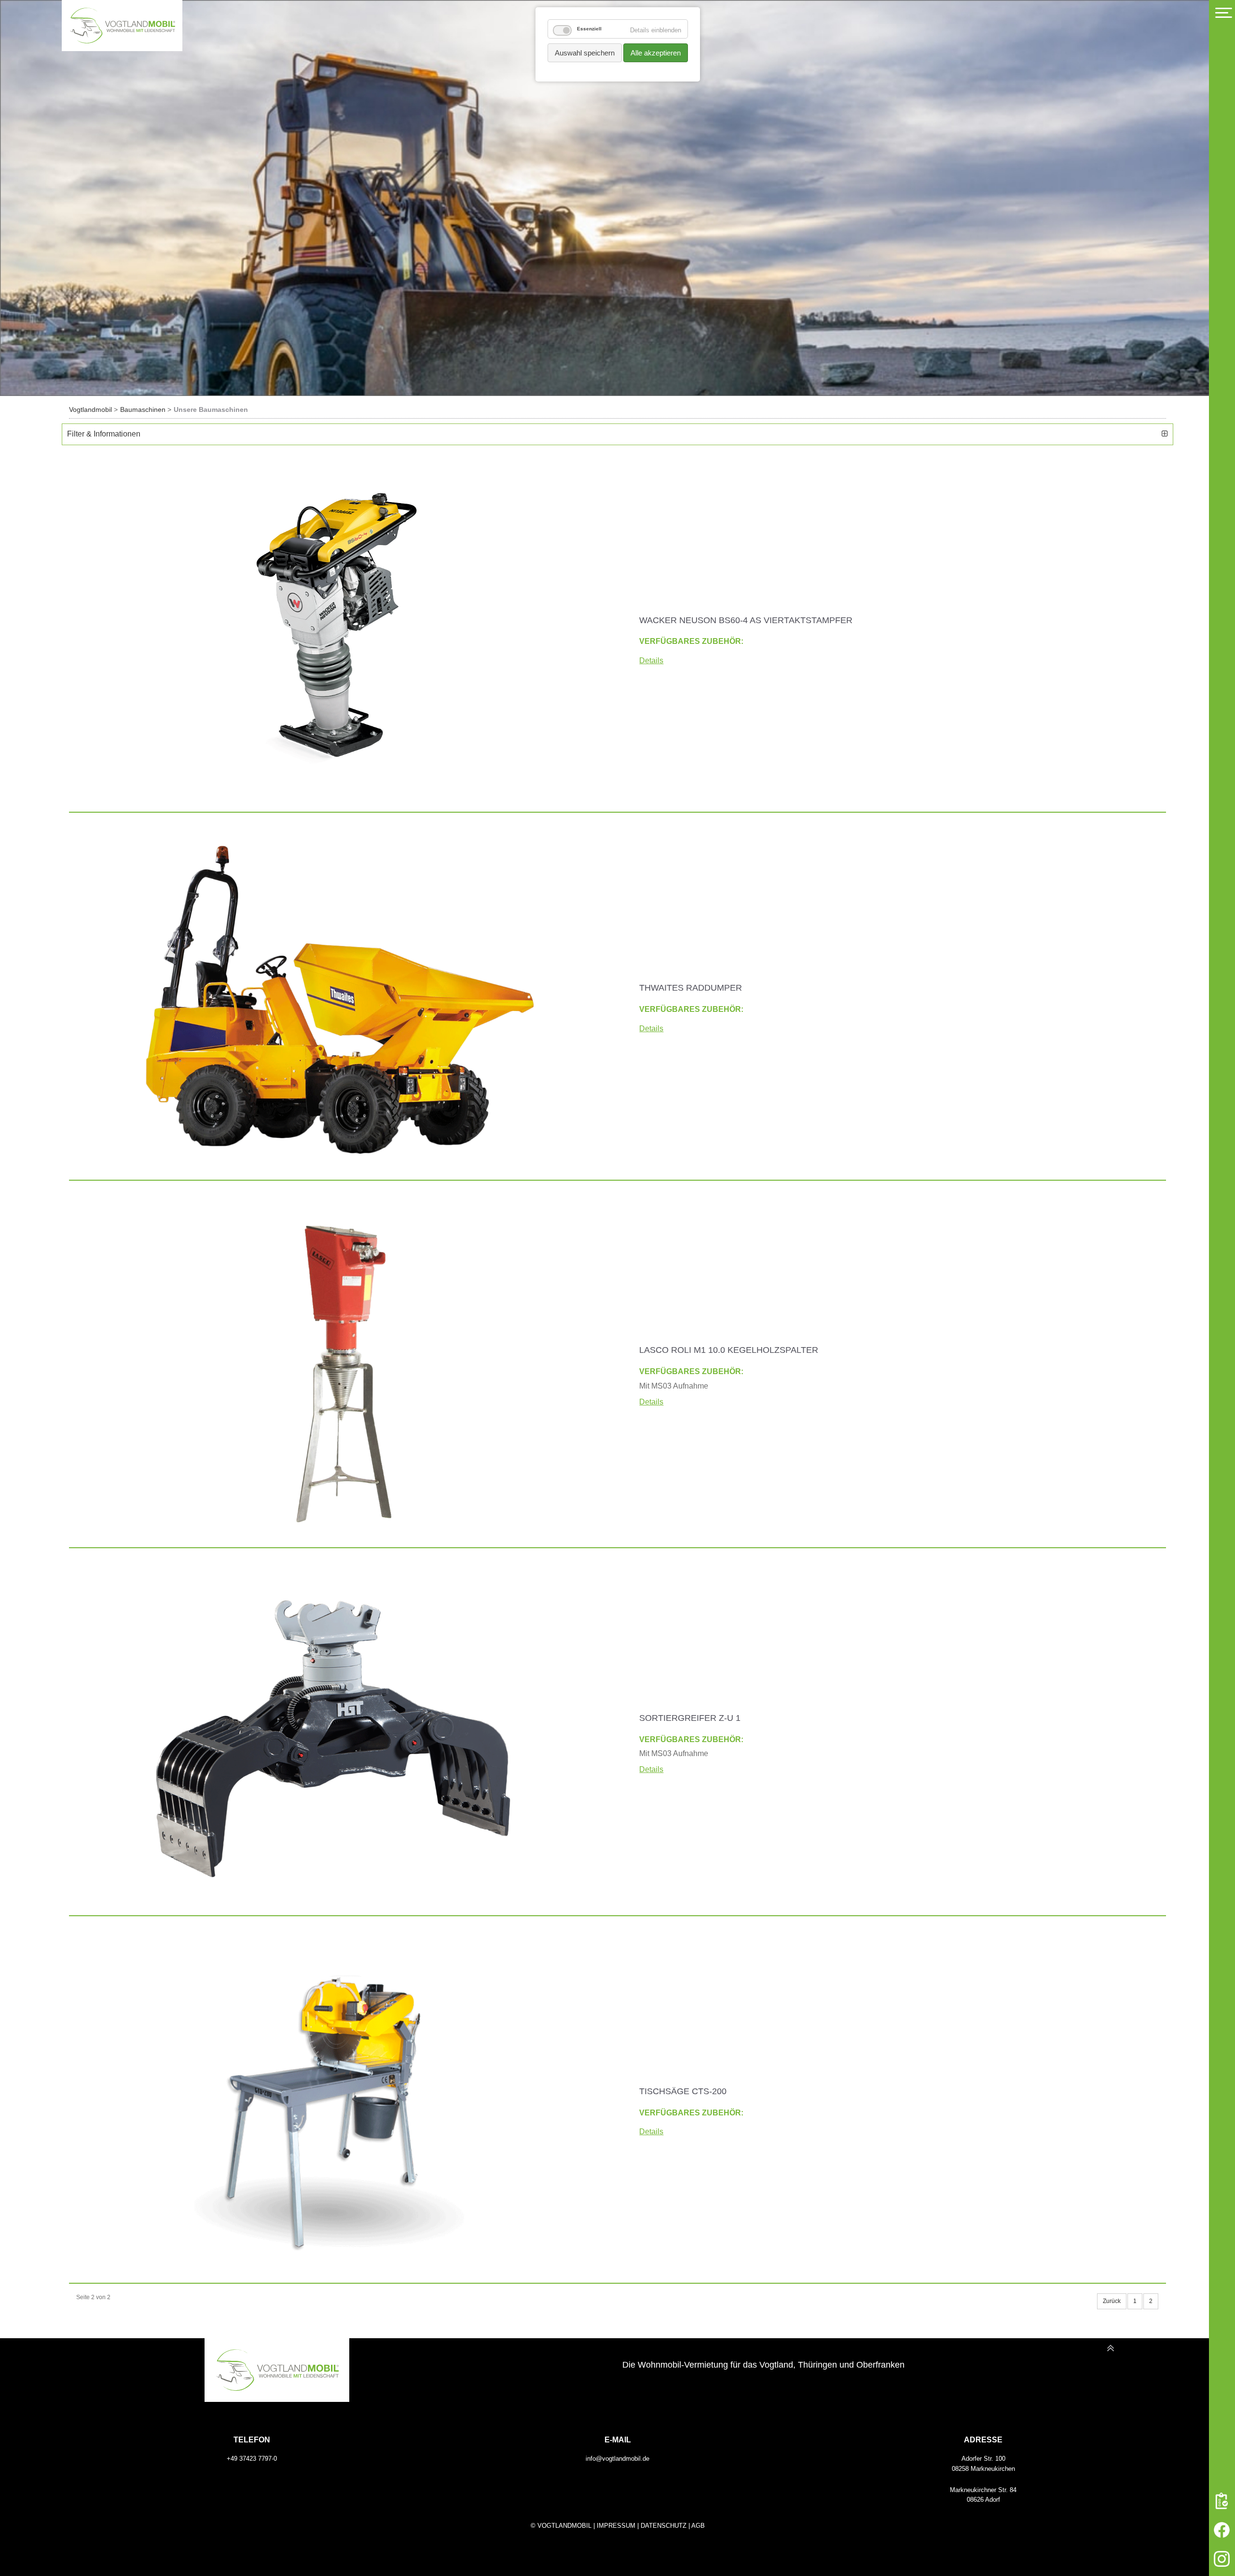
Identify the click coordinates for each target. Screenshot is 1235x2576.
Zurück (1112, 2301)
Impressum (616, 2526)
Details (651, 661)
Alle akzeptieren (656, 53)
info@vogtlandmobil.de (617, 2459)
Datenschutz (664, 2526)
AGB (698, 2526)
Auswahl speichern (585, 53)
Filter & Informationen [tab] (104, 434)
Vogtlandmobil (90, 409)
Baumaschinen (143, 409)
